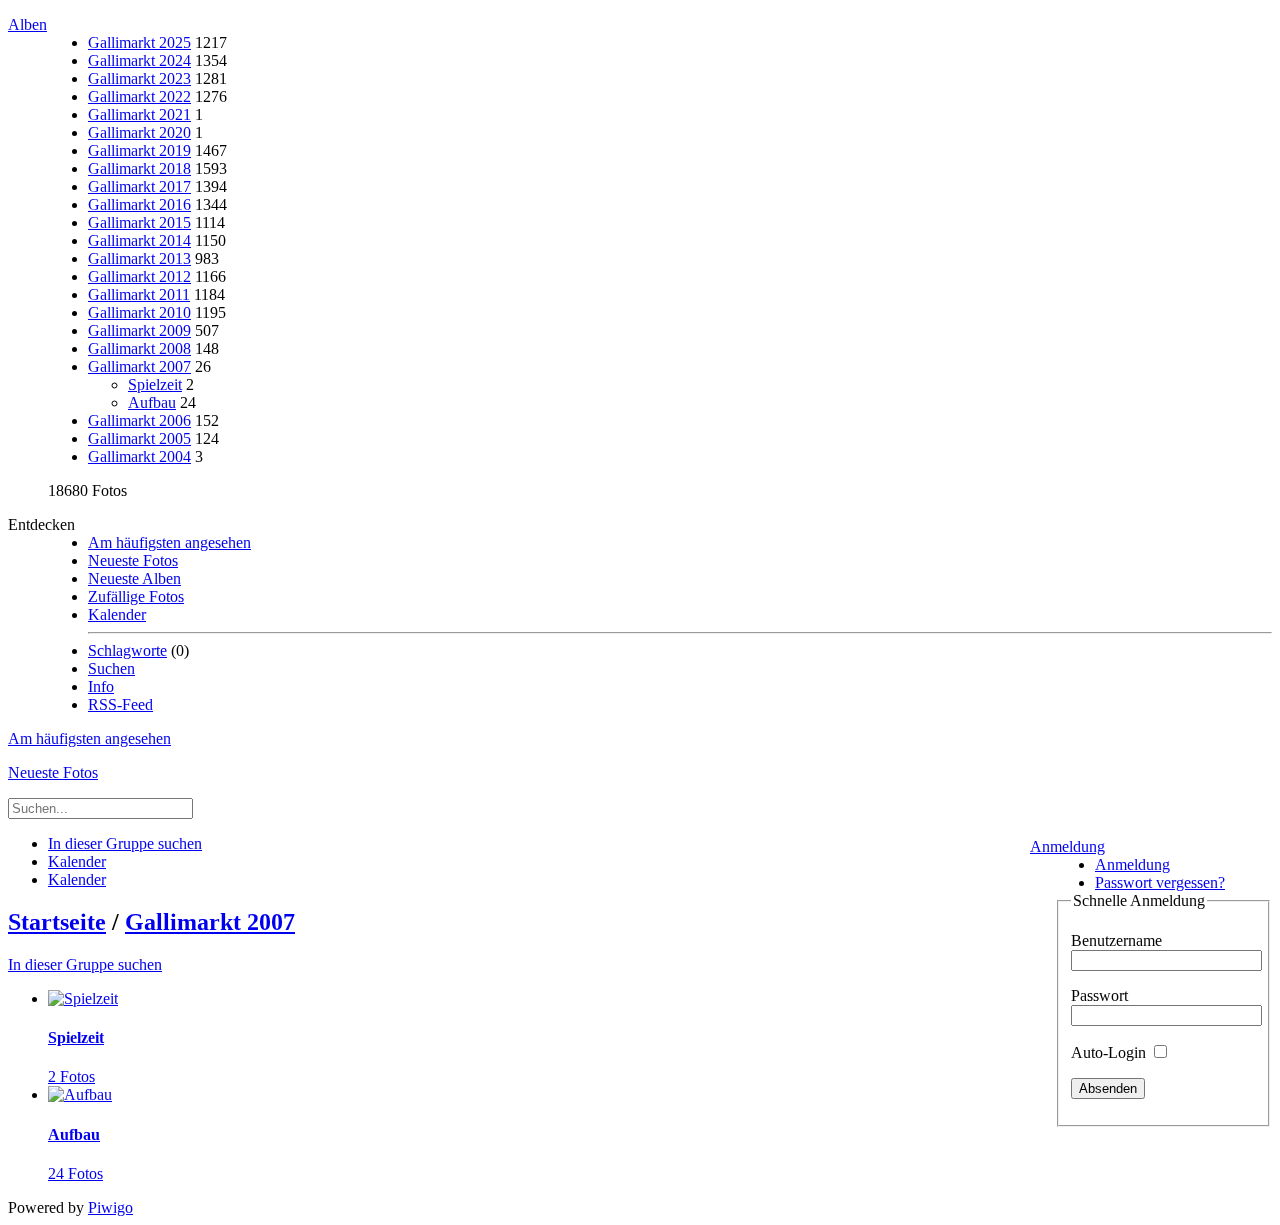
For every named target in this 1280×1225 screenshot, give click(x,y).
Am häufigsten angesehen (169, 542)
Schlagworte (127, 650)
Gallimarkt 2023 (139, 78)
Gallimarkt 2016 (139, 204)
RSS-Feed (120, 704)
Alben (27, 24)
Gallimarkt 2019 (139, 150)
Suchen (111, 668)
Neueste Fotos (133, 560)
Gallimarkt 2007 (139, 366)
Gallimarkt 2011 (139, 294)
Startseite (57, 922)
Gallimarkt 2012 (139, 276)
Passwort (1099, 995)
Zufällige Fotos (136, 596)
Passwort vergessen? (1160, 882)
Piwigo (110, 1207)
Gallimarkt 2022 (139, 96)
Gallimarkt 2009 (139, 330)
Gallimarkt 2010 (139, 312)
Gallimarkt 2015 (139, 222)
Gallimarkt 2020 (139, 132)
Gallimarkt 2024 (139, 60)
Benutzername (1116, 940)
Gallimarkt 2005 (139, 438)
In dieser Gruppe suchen (85, 964)
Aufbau (152, 402)
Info (101, 686)
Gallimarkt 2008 (139, 348)
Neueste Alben (134, 578)
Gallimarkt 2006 (139, 420)
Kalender (117, 614)
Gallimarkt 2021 (139, 114)
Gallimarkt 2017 (139, 186)
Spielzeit (155, 384)
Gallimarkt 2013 (139, 258)
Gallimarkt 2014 (139, 240)
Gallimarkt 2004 (139, 456)
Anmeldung (1067, 846)
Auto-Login (1110, 1052)
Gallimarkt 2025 (139, 42)
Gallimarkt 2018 (139, 168)
